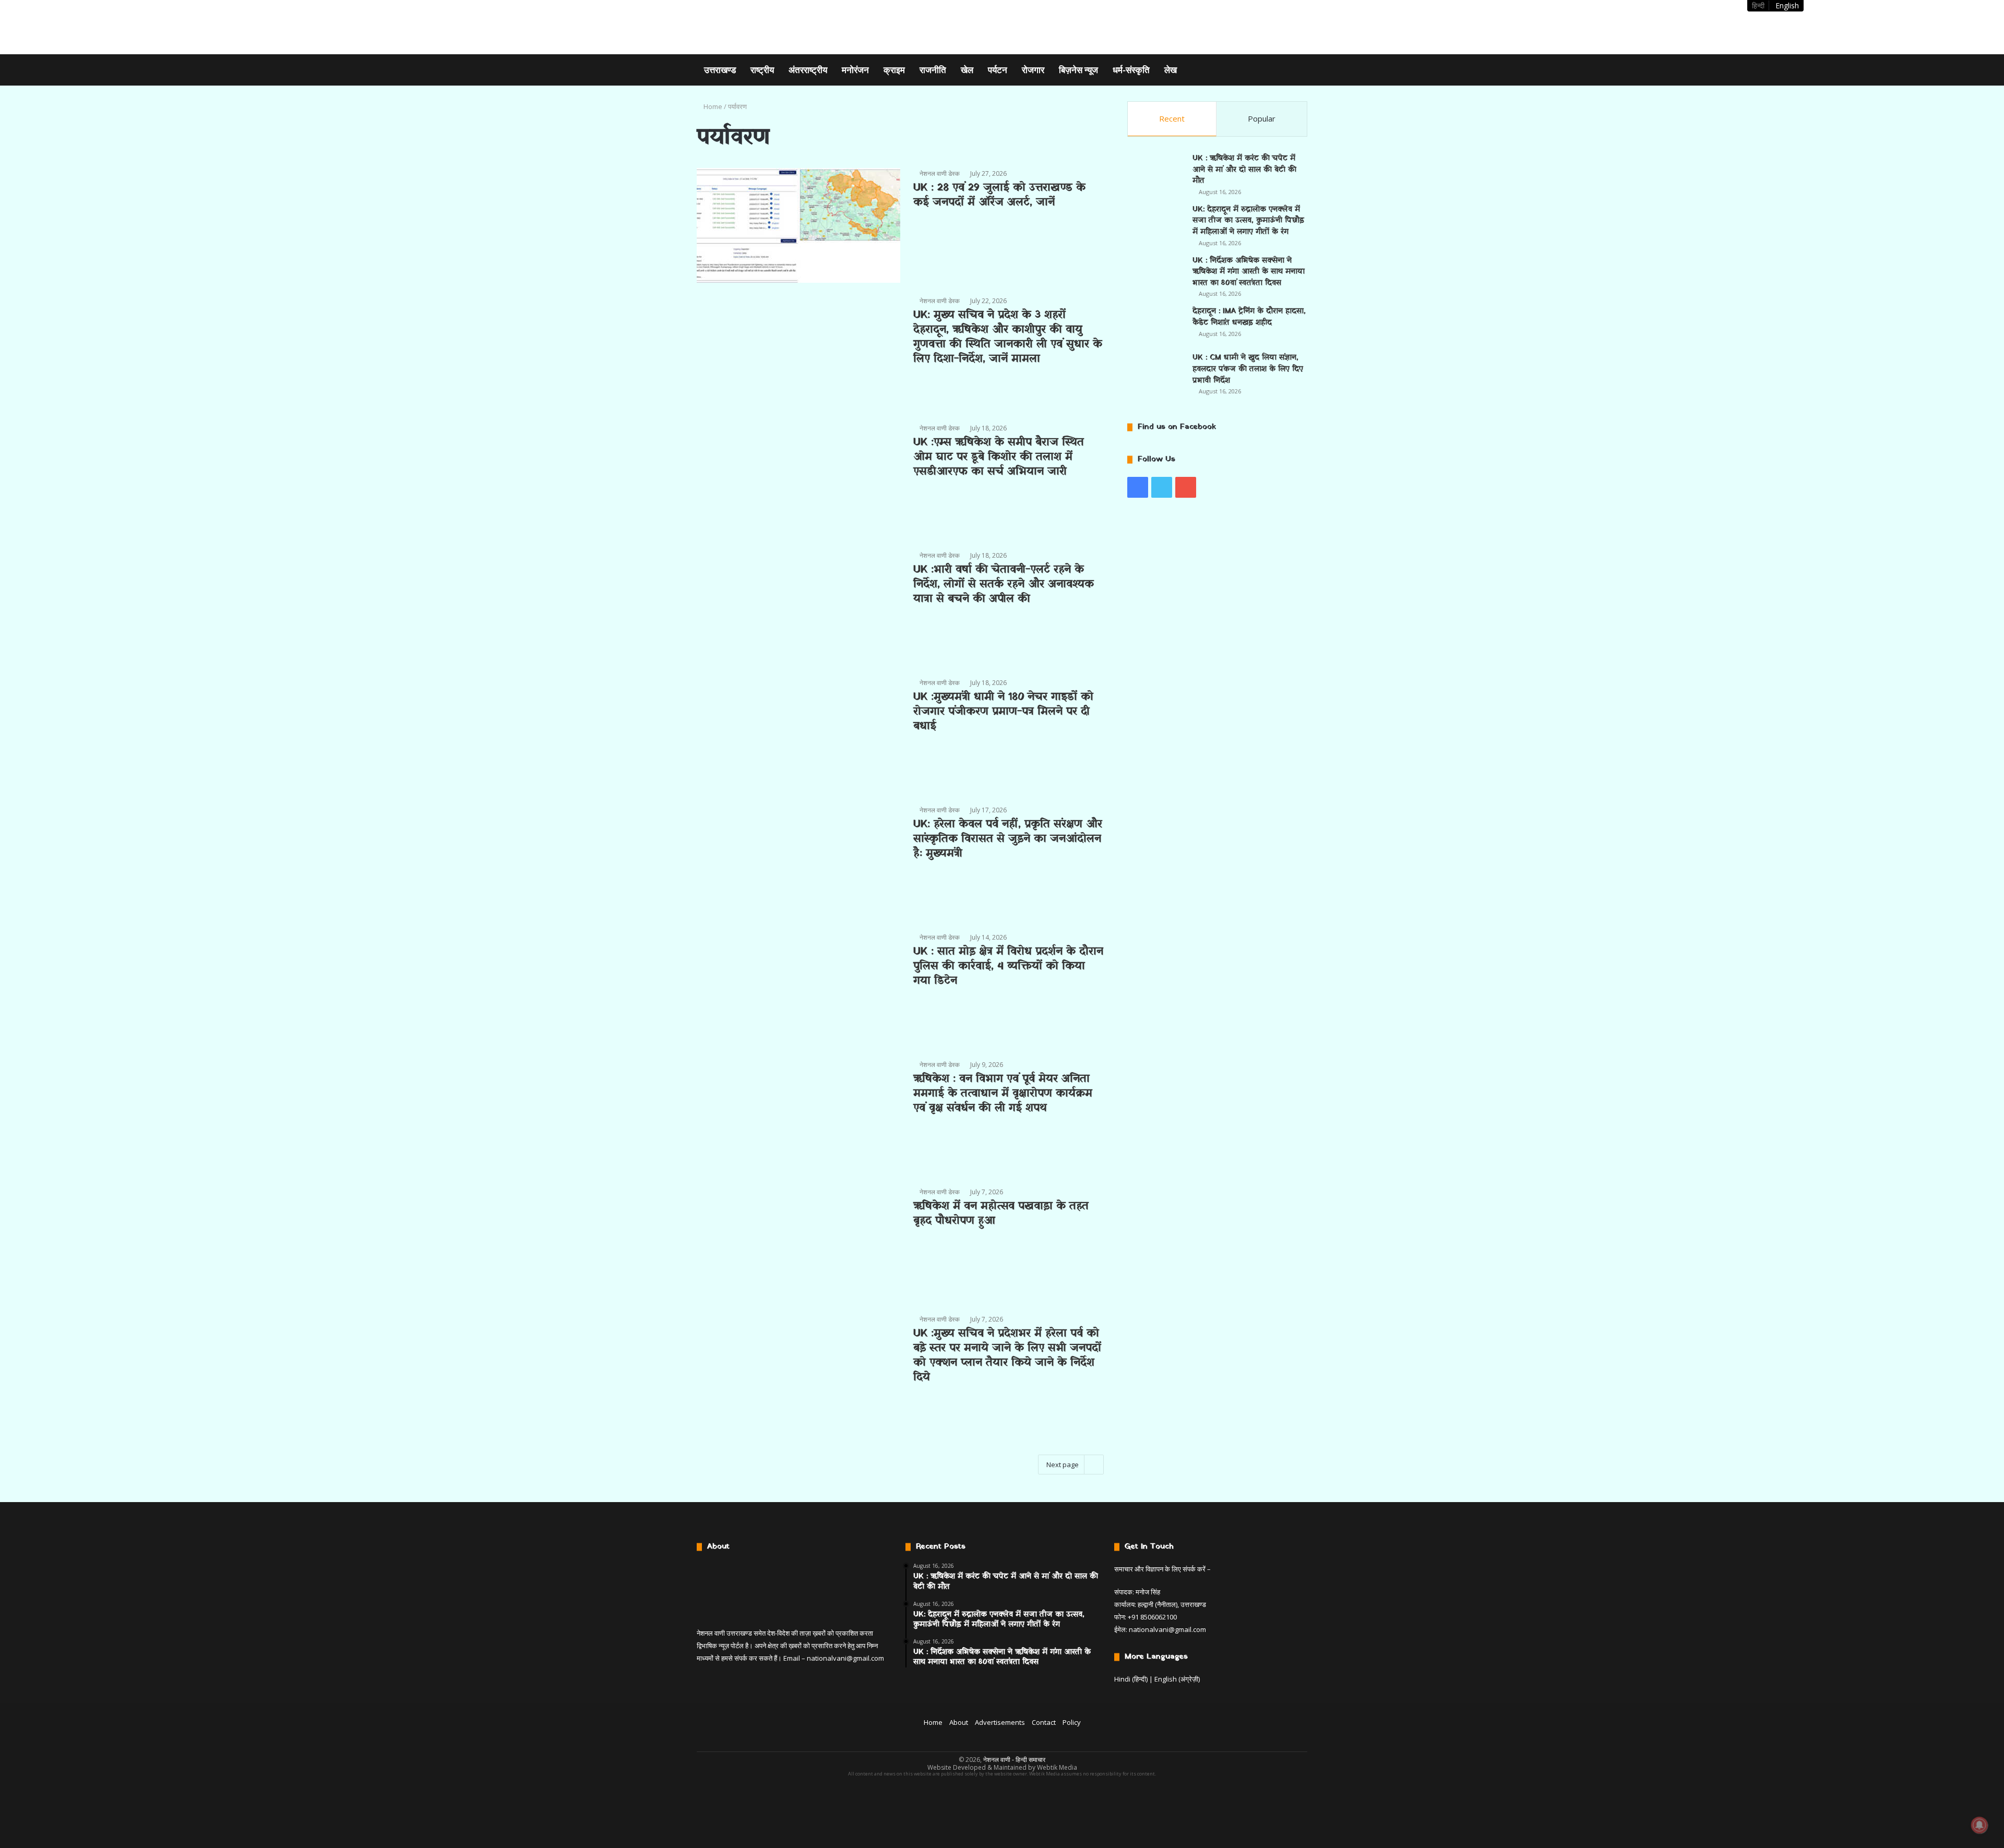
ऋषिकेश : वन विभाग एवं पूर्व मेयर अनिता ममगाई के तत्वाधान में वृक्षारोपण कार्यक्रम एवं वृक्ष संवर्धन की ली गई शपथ (1003, 1094)
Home (712, 106)
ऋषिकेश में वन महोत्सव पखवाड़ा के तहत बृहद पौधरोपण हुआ (1001, 1214)
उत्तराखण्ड (720, 70)
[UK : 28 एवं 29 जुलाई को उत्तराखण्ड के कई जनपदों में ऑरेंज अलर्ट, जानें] (798, 225)
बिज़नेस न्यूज (1078, 70)
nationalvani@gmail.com (845, 1658)
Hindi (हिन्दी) (1131, 1679)
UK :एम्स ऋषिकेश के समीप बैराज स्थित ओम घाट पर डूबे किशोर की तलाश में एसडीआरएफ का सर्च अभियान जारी (999, 457)
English (1787, 5)
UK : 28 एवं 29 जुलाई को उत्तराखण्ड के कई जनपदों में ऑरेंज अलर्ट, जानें (999, 195)
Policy (1072, 1722)
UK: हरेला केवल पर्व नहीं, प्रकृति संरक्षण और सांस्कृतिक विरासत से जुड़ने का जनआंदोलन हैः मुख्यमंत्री (1008, 839)
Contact (1044, 1722)
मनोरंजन (855, 70)
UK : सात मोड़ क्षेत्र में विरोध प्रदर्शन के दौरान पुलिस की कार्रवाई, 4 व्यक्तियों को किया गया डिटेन (1008, 966)
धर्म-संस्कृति (1131, 70)
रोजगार (1033, 70)
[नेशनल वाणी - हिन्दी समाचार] (763, 27)
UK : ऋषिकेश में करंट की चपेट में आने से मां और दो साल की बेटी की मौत (1244, 170)
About (959, 1722)
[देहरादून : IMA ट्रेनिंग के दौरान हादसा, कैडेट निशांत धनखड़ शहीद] (1156, 325)
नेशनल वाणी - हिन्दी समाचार (1014, 1760)
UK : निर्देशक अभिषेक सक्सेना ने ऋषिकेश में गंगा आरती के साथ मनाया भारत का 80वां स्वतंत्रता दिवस (1249, 272)
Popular (1262, 118)
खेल (967, 70)
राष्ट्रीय (762, 70)
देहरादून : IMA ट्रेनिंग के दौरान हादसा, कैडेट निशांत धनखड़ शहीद (1249, 317)
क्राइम (894, 70)
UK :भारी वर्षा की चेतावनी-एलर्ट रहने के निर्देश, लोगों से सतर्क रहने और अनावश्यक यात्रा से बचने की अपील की (1004, 584)
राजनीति (933, 70)
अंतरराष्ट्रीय (808, 70)
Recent (1172, 118)
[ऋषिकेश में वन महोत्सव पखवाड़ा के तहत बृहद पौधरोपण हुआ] (798, 1244)
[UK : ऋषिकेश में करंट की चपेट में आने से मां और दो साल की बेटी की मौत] (1156, 172)
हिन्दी (1758, 5)
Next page (1063, 1465)
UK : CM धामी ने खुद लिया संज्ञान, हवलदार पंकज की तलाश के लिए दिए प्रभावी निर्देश (1248, 369)
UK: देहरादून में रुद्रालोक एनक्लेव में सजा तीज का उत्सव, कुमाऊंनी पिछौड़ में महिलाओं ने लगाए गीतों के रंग (1248, 221)
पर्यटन (998, 70)
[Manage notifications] (1979, 1825)
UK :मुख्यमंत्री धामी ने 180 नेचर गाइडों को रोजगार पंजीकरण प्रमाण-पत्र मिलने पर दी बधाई (1003, 712)
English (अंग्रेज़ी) (1177, 1679)
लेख (1171, 70)
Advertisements (1000, 1722)
